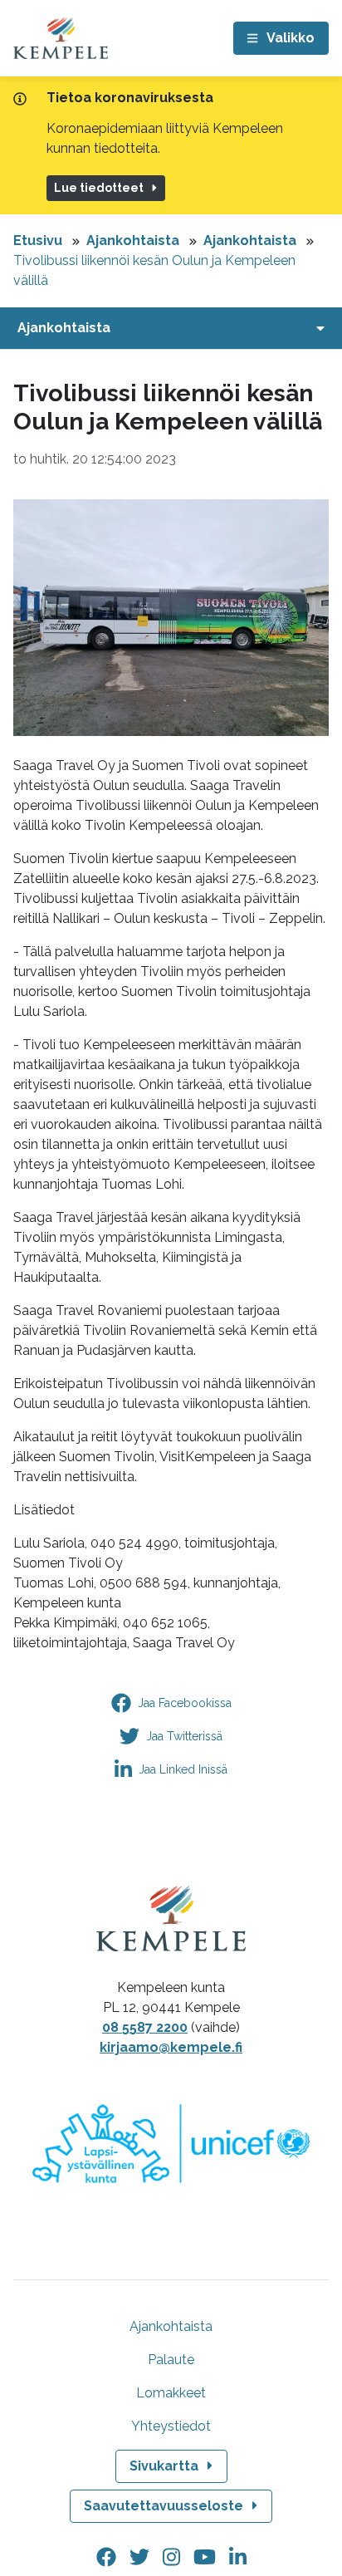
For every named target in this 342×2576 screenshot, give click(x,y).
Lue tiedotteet (99, 188)
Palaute (171, 2360)
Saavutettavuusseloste (164, 2506)
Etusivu (38, 240)
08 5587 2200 (145, 2027)
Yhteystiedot (171, 2426)
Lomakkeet (171, 2393)
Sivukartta (164, 2466)
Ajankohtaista (133, 240)
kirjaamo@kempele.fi (171, 2047)
